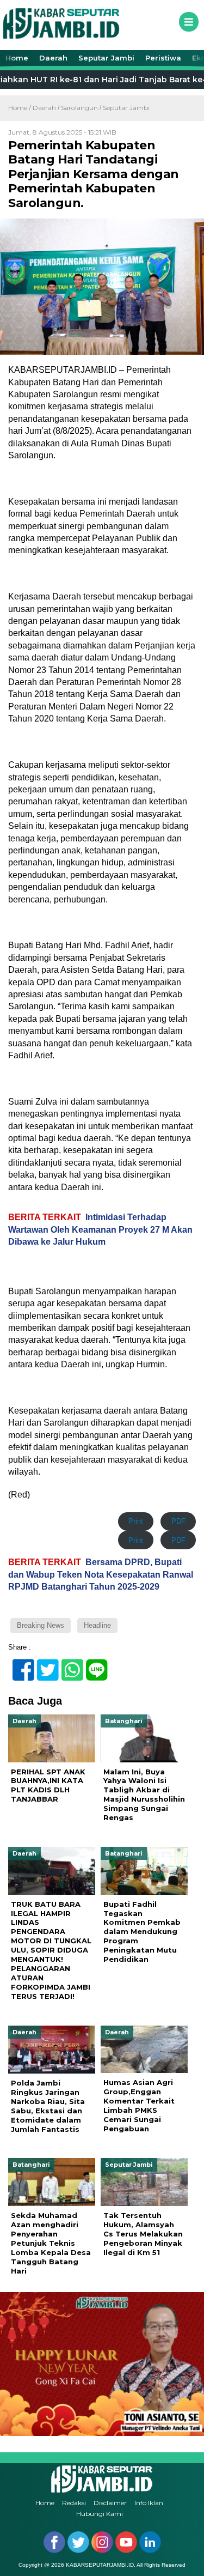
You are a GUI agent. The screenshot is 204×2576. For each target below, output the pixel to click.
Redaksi (74, 2503)
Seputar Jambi (106, 58)
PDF (178, 1521)
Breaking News (41, 1625)
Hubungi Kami (100, 2514)
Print (136, 1521)
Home (17, 58)
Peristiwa (163, 58)
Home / (20, 108)
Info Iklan (149, 2503)
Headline (97, 1625)
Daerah (53, 58)
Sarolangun (79, 108)
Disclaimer (110, 2503)
